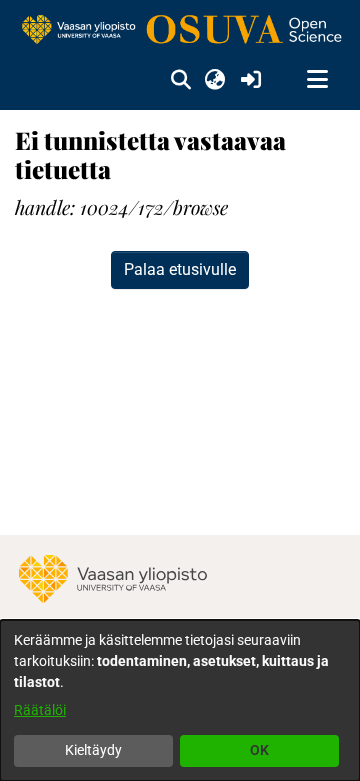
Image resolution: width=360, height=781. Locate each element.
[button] (180, 80)
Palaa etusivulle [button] (180, 269)
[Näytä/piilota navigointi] (317, 80)
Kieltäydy (93, 750)
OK (259, 750)
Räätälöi (40, 710)
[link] (180, 30)
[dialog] (180, 700)
